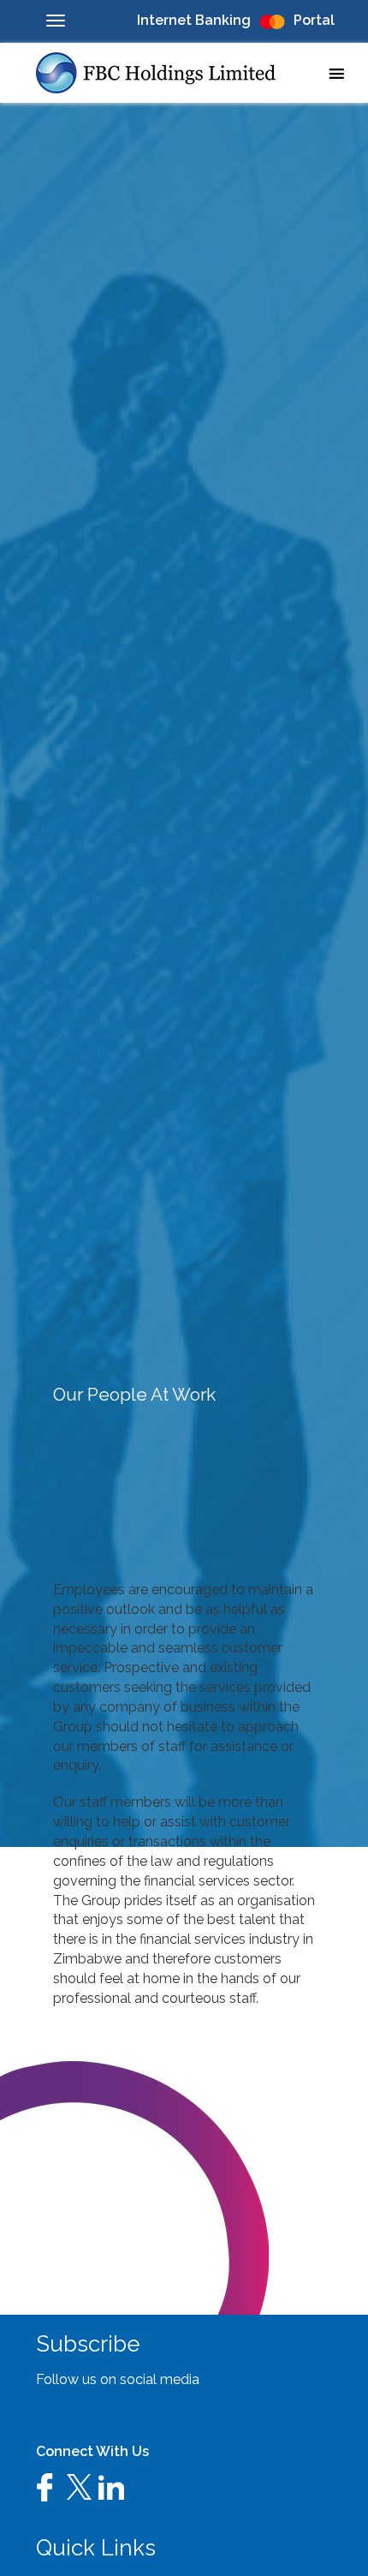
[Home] (163, 73)
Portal (314, 20)
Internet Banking (194, 20)
